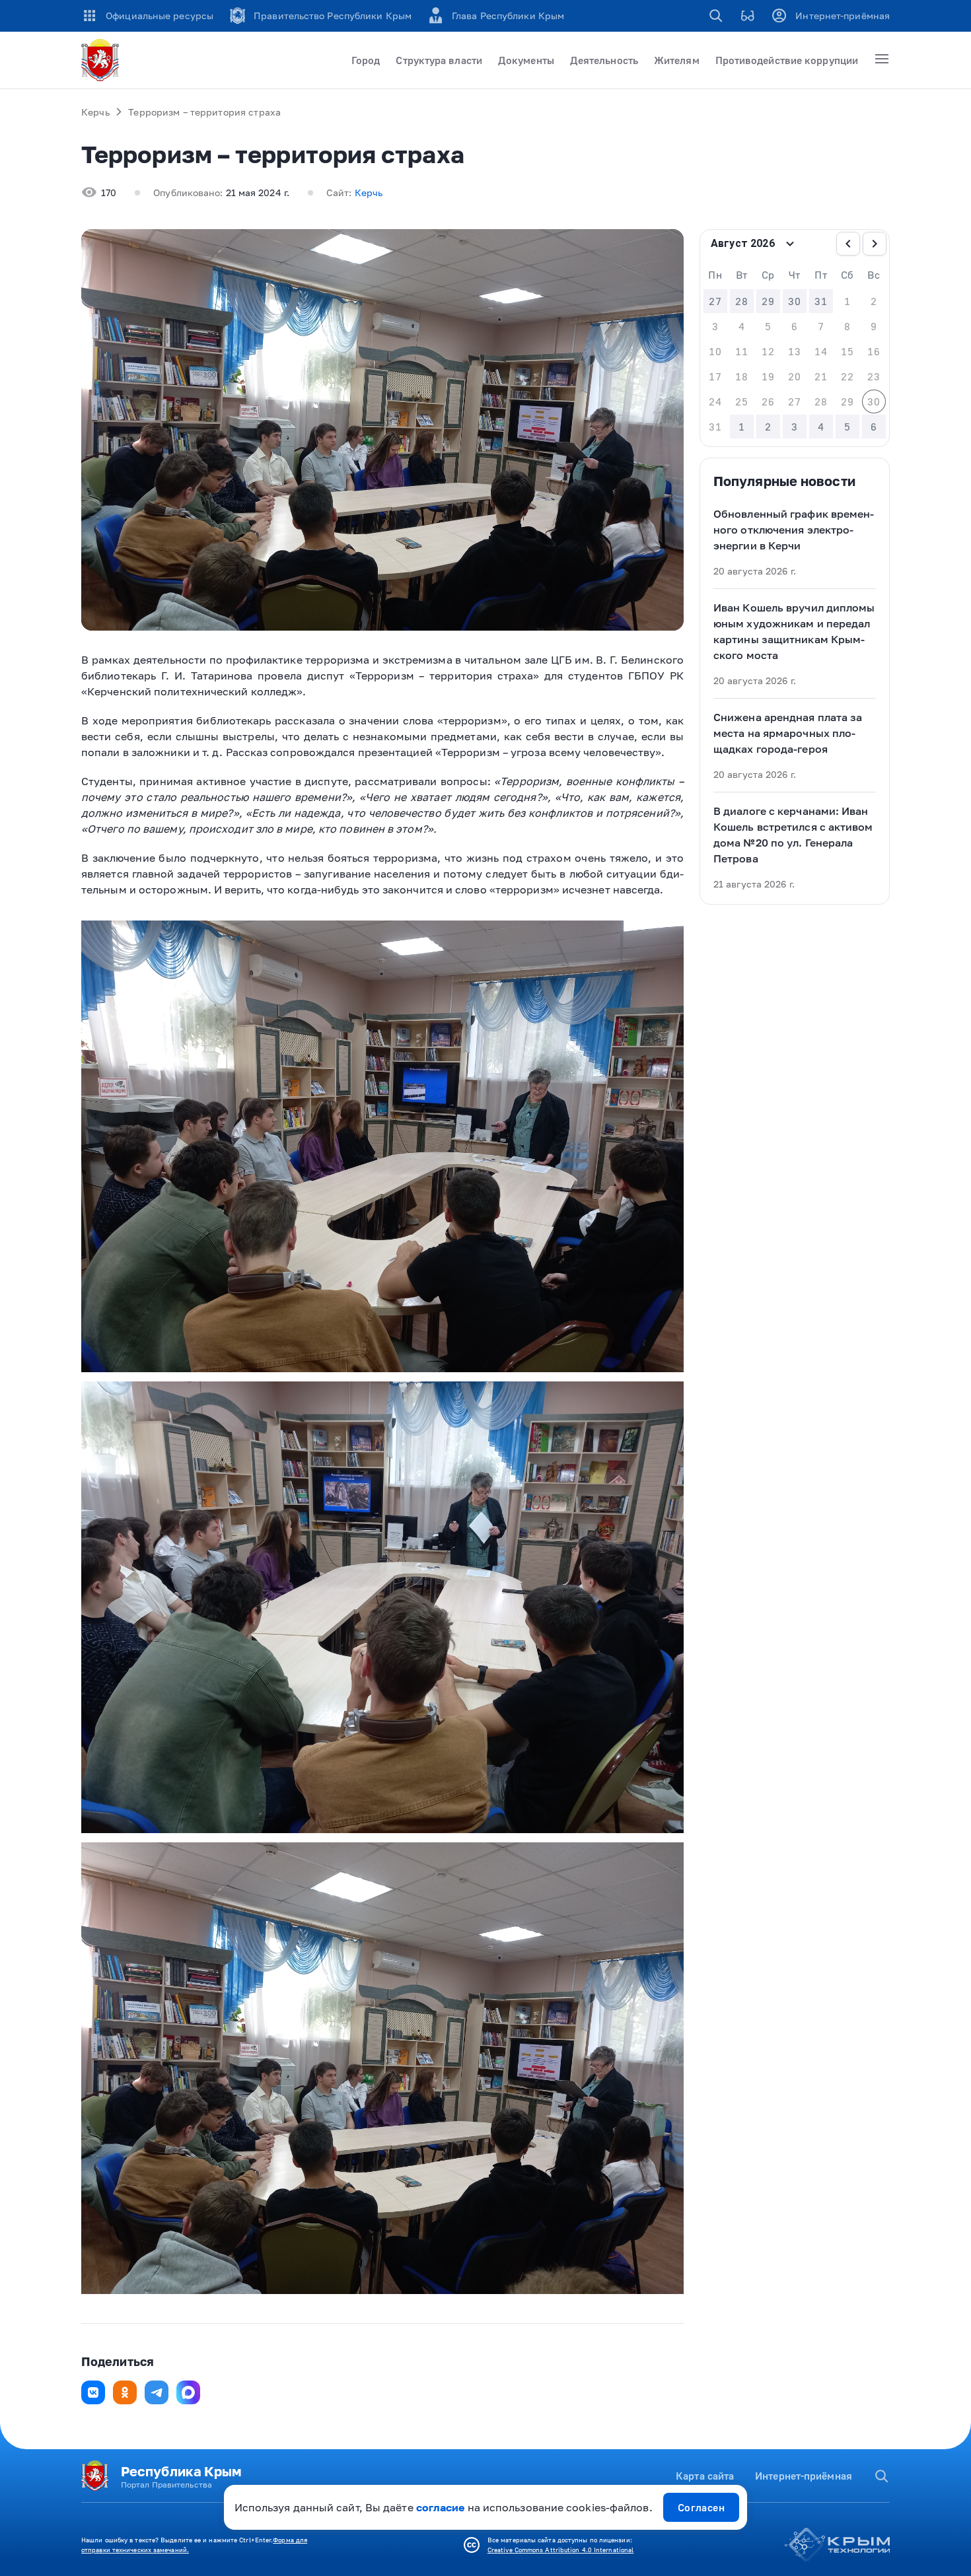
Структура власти (439, 60)
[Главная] (102, 60)
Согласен (701, 2507)
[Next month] (875, 244)
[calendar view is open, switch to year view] (790, 244)
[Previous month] (848, 244)
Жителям (677, 60)
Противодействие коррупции (787, 60)
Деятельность (604, 60)
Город (366, 60)
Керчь (95, 112)
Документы (526, 60)
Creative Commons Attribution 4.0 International (560, 2550)
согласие (441, 2507)
